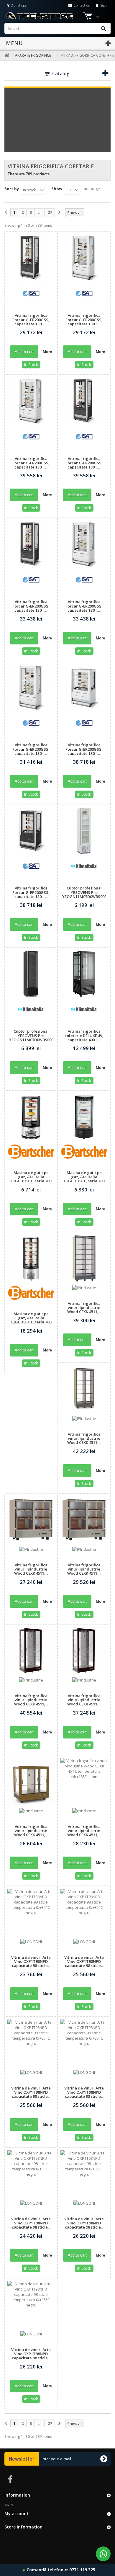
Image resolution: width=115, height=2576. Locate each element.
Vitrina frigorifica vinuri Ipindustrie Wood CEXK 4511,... (84, 1308)
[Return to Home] (6, 55)
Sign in (105, 5)
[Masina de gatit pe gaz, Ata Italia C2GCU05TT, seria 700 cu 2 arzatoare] (31, 1117)
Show (57, 189)
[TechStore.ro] (56, 16)
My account (17, 2514)
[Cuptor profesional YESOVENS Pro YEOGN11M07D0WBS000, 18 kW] (84, 831)
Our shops (18, 5)
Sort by (12, 189)
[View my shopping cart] (88, 17)
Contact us (81, 5)
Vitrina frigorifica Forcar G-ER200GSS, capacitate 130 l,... (31, 320)
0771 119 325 (82, 2570)
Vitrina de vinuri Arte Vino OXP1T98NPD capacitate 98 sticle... (31, 1962)
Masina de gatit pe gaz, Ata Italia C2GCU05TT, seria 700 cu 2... (31, 1179)
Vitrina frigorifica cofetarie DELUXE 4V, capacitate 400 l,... (84, 1035)
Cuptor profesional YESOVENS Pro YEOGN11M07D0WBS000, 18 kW (84, 894)
